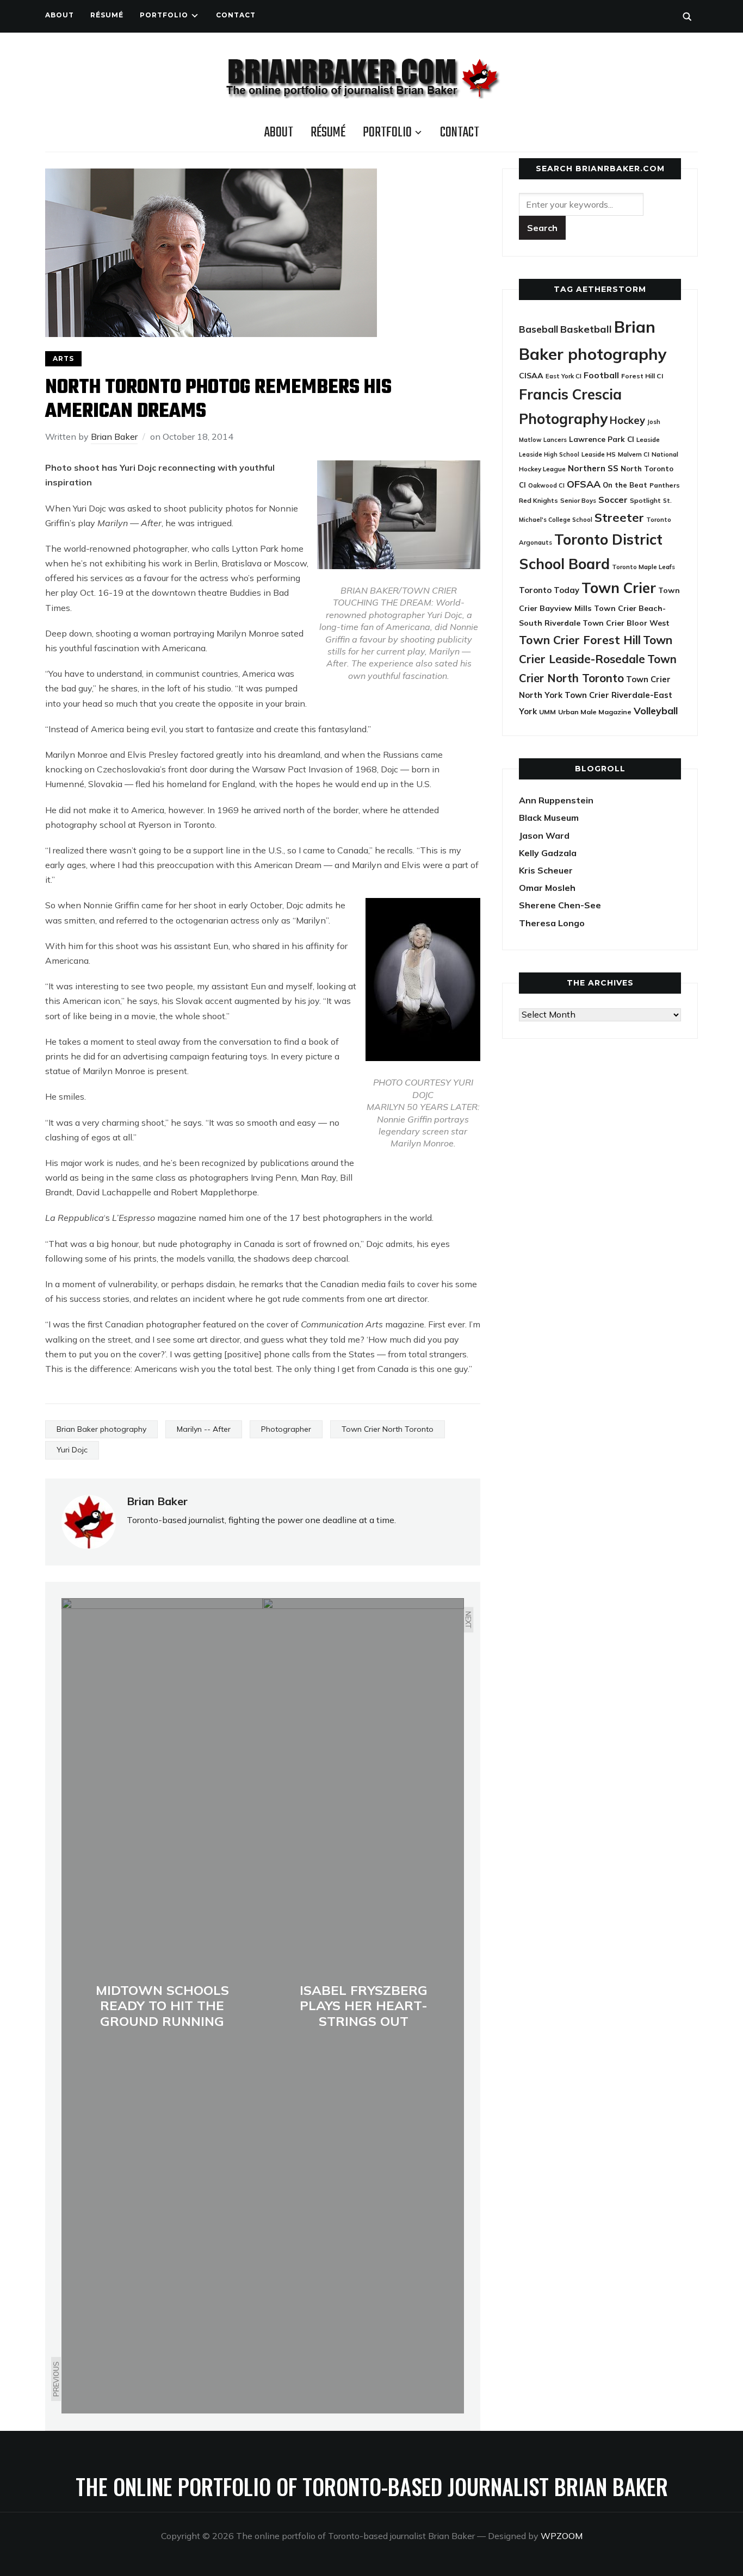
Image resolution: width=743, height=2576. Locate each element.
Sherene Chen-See (560, 905)
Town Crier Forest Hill (580, 640)
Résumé (107, 15)
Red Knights (538, 500)
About (60, 15)
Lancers (555, 440)
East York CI (564, 376)
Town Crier (619, 588)
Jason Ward (544, 835)
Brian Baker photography (101, 1429)
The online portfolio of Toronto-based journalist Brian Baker (372, 2486)
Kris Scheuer (546, 870)
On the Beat (625, 485)
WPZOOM (562, 2536)
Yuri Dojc (72, 1450)
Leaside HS (599, 454)
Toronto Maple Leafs (643, 567)
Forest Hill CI (642, 376)
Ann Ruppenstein (556, 800)
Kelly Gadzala (548, 853)
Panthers (665, 485)
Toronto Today (549, 590)
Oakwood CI (546, 485)
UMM (547, 712)
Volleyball (656, 710)
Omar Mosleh (547, 888)
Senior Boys (578, 500)
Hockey (627, 420)
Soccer (613, 500)
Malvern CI (634, 454)
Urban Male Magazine (595, 712)
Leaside (648, 439)
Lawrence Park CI (602, 439)
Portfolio (164, 15)
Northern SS (593, 468)
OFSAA (584, 484)
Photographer (286, 1429)
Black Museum (549, 818)
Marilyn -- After (204, 1429)
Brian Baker (114, 436)
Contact (236, 15)
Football (601, 375)
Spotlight (645, 500)
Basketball (586, 329)
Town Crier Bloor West (626, 623)
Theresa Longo (552, 923)
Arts (63, 358)
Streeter (619, 517)
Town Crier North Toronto (388, 1429)
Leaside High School (549, 454)
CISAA (531, 376)
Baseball (538, 329)
